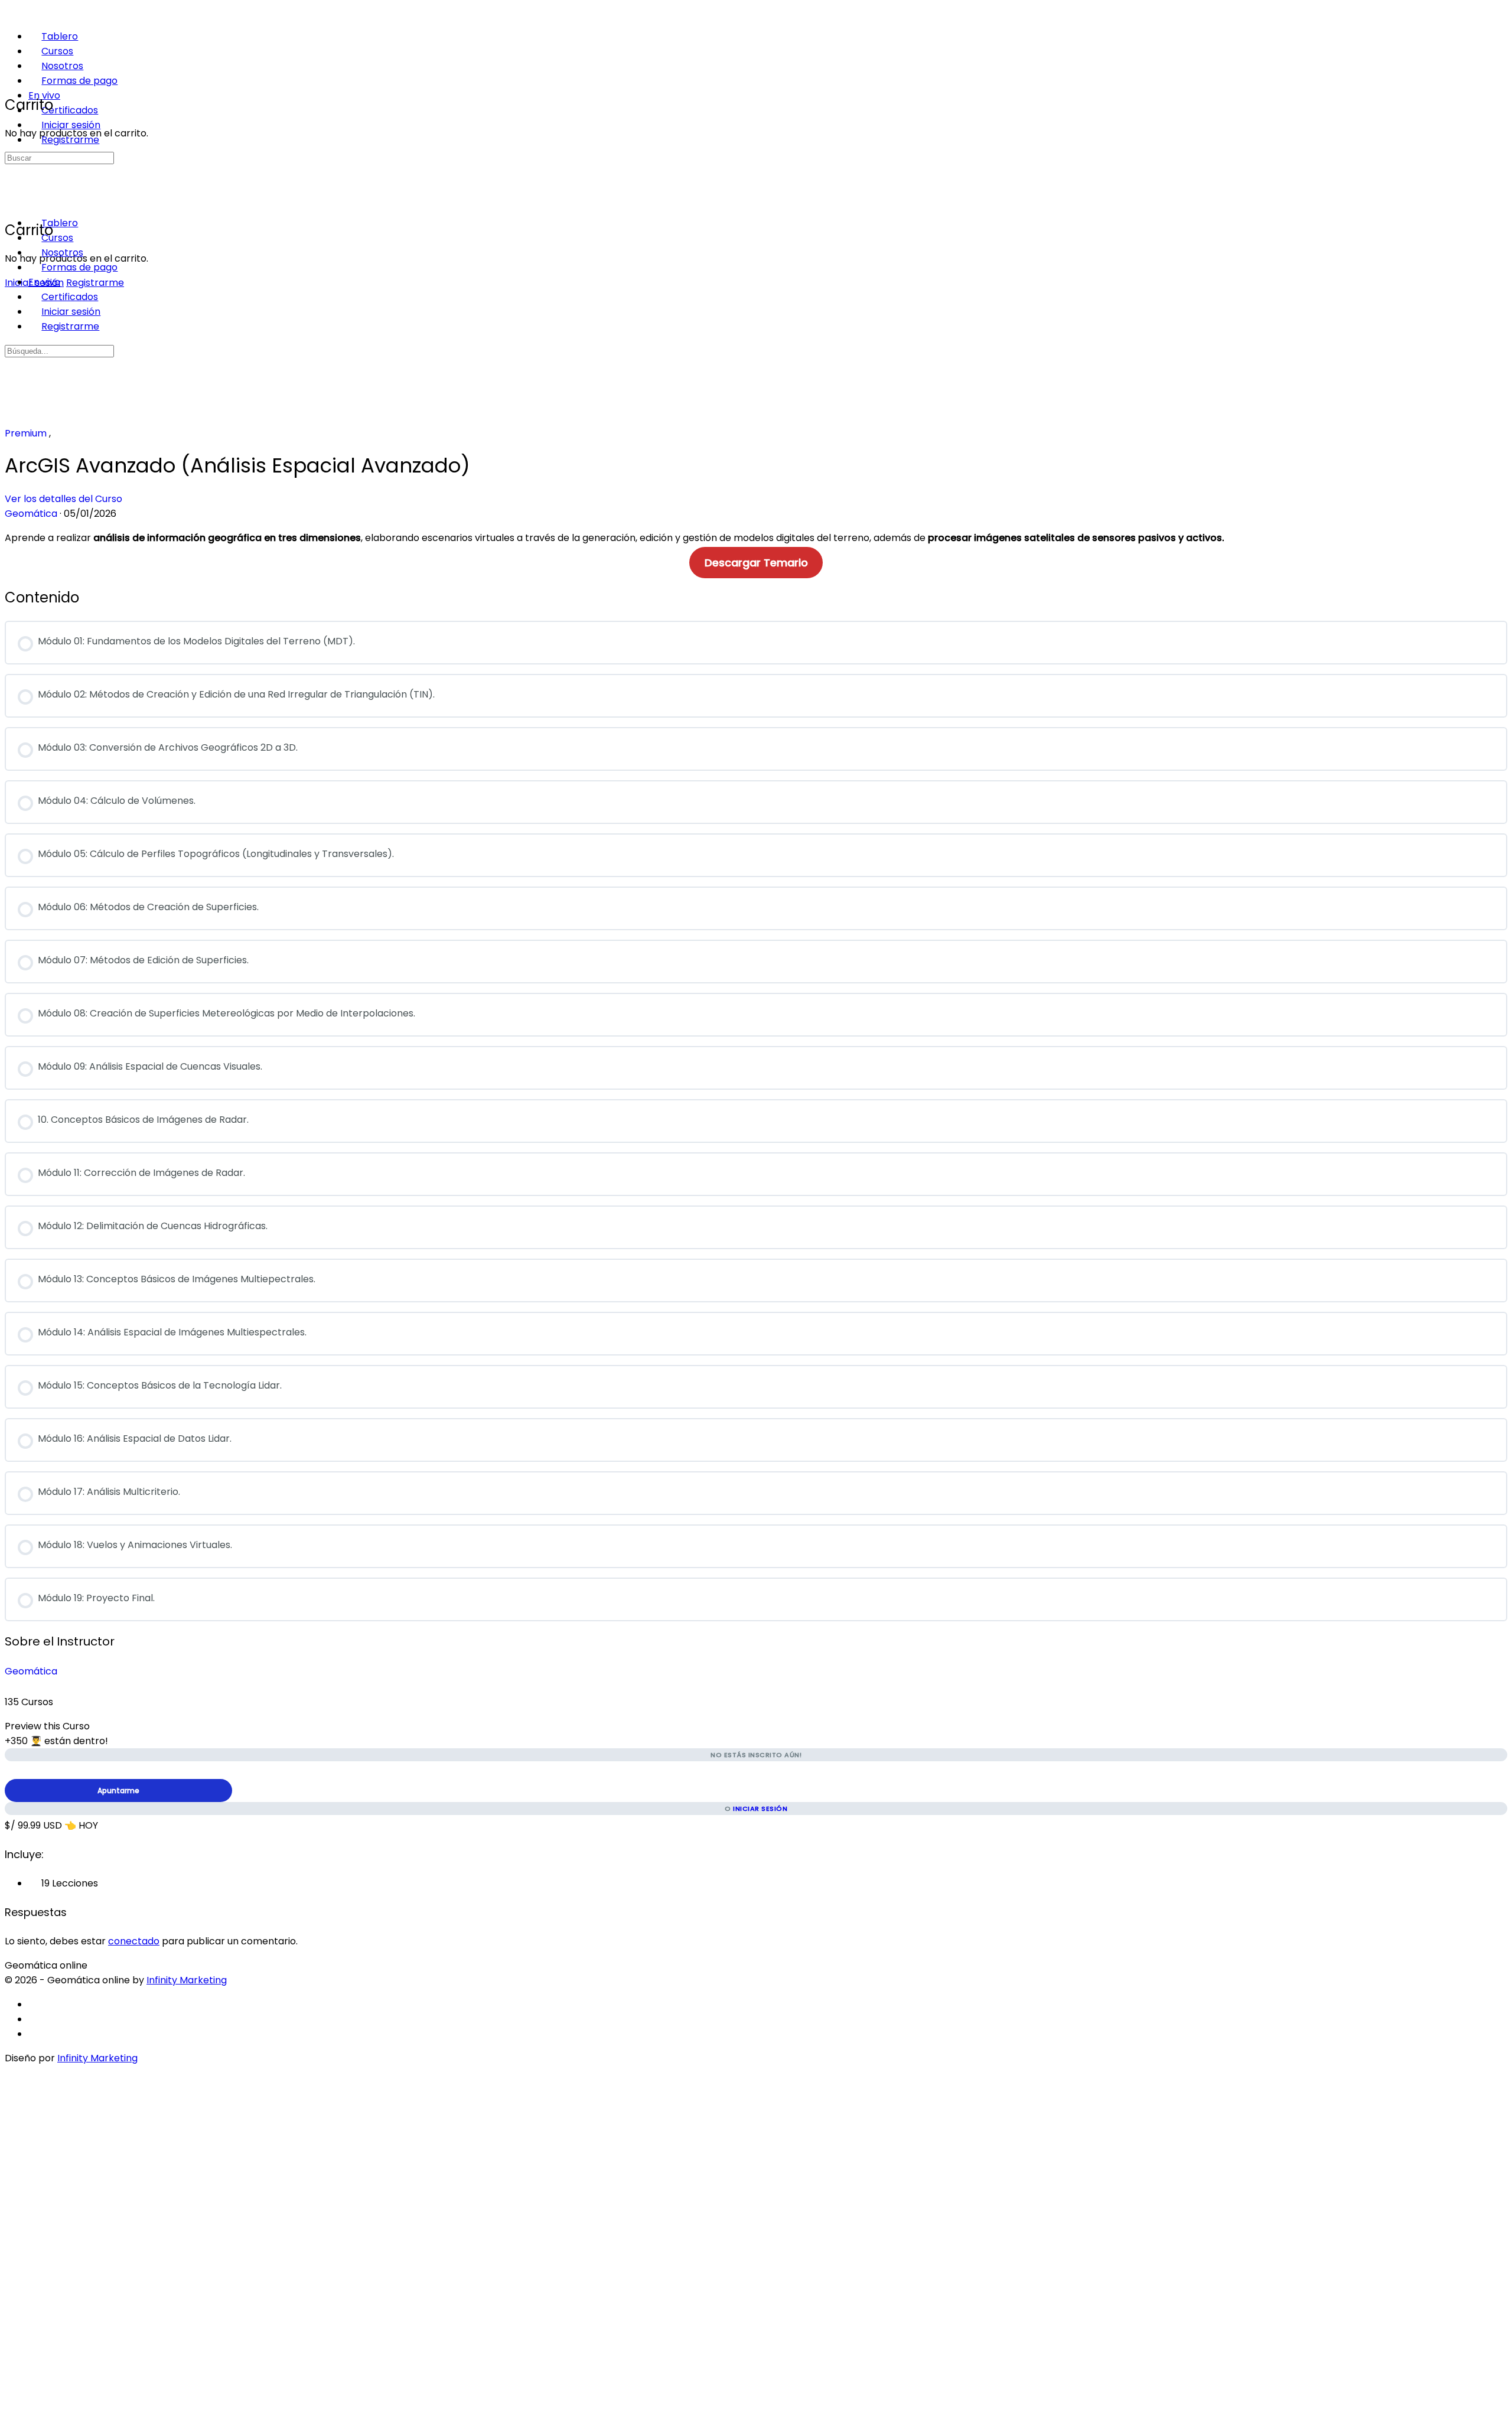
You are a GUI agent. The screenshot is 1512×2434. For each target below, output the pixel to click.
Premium (27, 433)
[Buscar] (11, 188)
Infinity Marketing (187, 1980)
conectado (134, 1941)
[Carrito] (11, 78)
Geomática (31, 1671)
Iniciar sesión (760, 1809)
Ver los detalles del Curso (65, 499)
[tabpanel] (756, 550)
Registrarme (95, 283)
